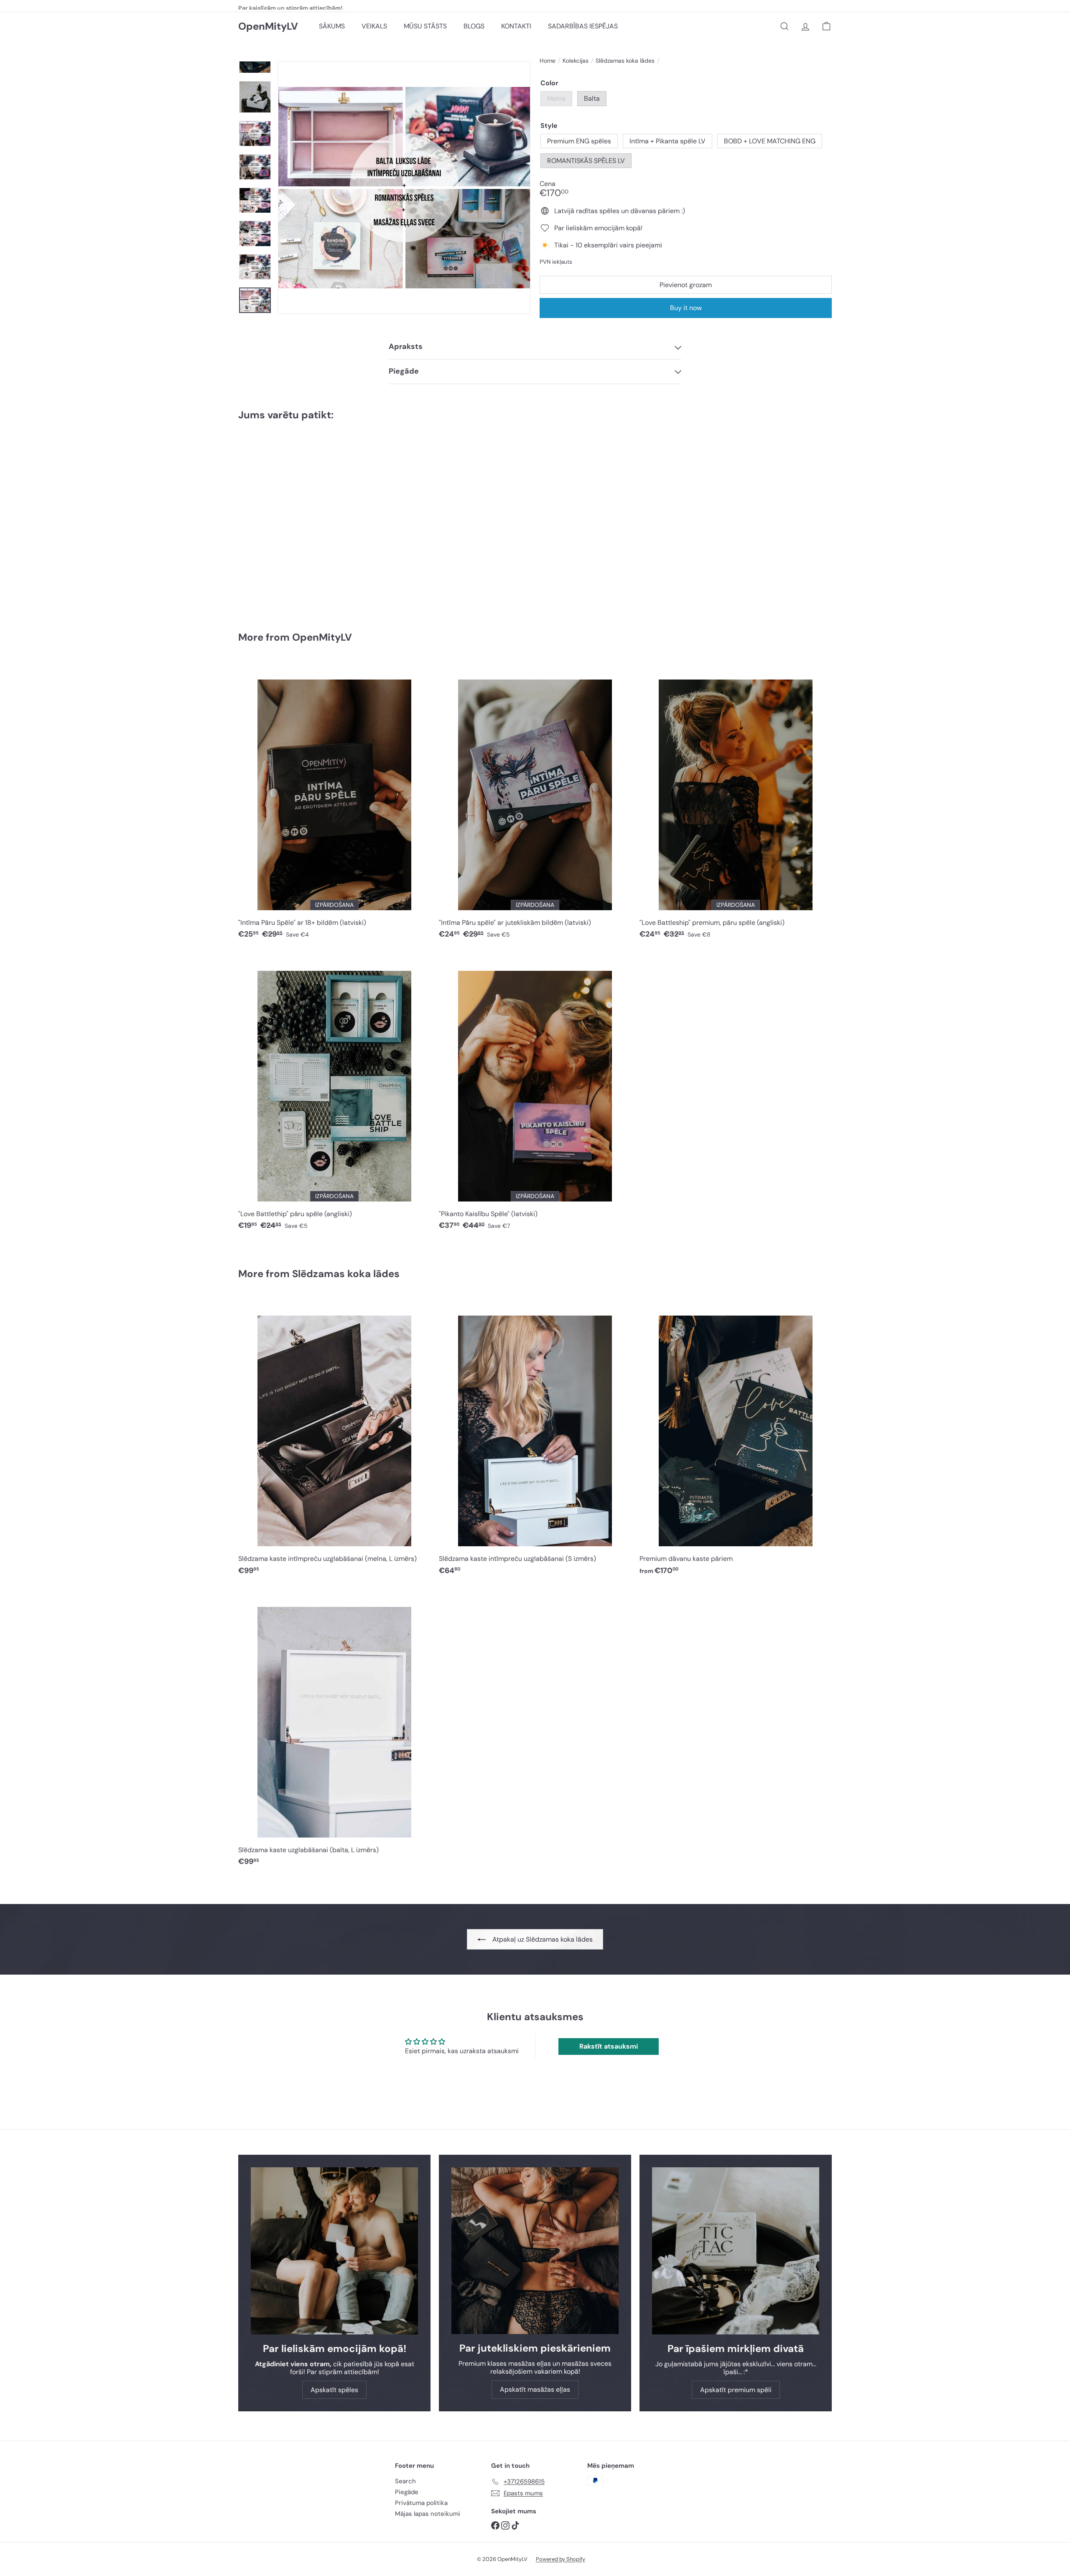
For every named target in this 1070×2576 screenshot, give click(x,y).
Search (405, 2481)
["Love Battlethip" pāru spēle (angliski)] (334, 1095)
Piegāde (407, 2492)
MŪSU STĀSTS (425, 26)
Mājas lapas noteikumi (428, 2514)
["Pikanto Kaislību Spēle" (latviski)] (535, 1095)
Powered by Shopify (560, 2559)
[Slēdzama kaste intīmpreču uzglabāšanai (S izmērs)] (535, 1440)
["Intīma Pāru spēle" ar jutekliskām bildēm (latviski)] (535, 804)
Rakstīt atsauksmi (609, 2046)
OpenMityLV (268, 27)
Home (548, 61)
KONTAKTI (516, 26)
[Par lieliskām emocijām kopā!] (334, 2251)
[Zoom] (404, 188)
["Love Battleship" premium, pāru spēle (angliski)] (736, 804)
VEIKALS (374, 26)
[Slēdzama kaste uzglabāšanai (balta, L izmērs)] (334, 1731)
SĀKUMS (332, 26)
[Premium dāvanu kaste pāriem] (284, 520)
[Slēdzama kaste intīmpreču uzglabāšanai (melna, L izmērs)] (334, 1440)
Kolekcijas (576, 61)
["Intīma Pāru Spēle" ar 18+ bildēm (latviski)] (334, 804)
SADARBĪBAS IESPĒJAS (583, 26)
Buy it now (686, 308)
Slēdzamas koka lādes (625, 61)
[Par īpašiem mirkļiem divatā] (736, 2251)
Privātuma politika (421, 2503)
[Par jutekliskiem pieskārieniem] (535, 2251)
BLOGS (474, 26)
